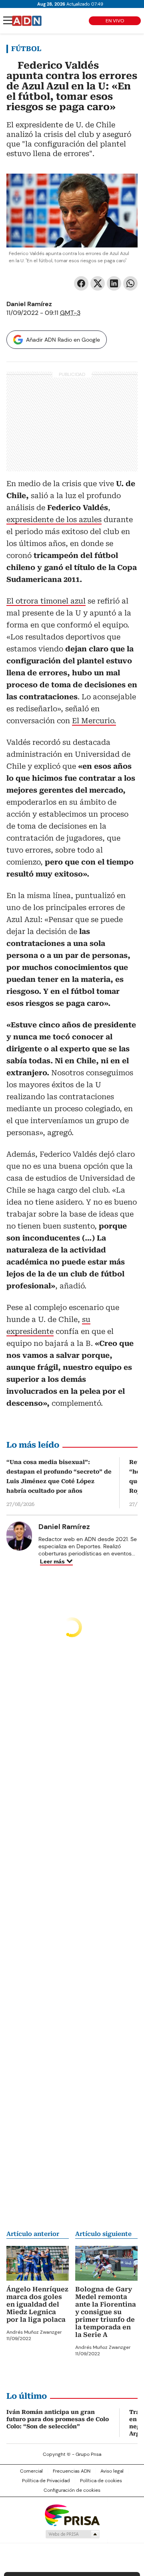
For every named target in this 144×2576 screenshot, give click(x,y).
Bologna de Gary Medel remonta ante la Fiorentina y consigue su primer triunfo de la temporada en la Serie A (106, 2312)
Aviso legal (112, 2471)
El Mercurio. (94, 721)
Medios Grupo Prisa (72, 2534)
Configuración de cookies (72, 2490)
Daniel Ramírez (29, 304)
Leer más (52, 1561)
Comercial (31, 2471)
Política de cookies (101, 2481)
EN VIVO (115, 21)
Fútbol (26, 49)
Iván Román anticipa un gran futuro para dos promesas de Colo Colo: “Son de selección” (58, 2419)
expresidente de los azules (54, 519)
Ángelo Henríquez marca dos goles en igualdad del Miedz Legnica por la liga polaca (37, 2304)
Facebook (81, 283)
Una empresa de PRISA (72, 2515)
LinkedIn (114, 283)
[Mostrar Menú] (8, 20)
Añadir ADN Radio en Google (63, 340)
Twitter (98, 283)
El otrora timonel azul (46, 601)
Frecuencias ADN (72, 2471)
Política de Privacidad (46, 2481)
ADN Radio (27, 21)
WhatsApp (130, 283)
